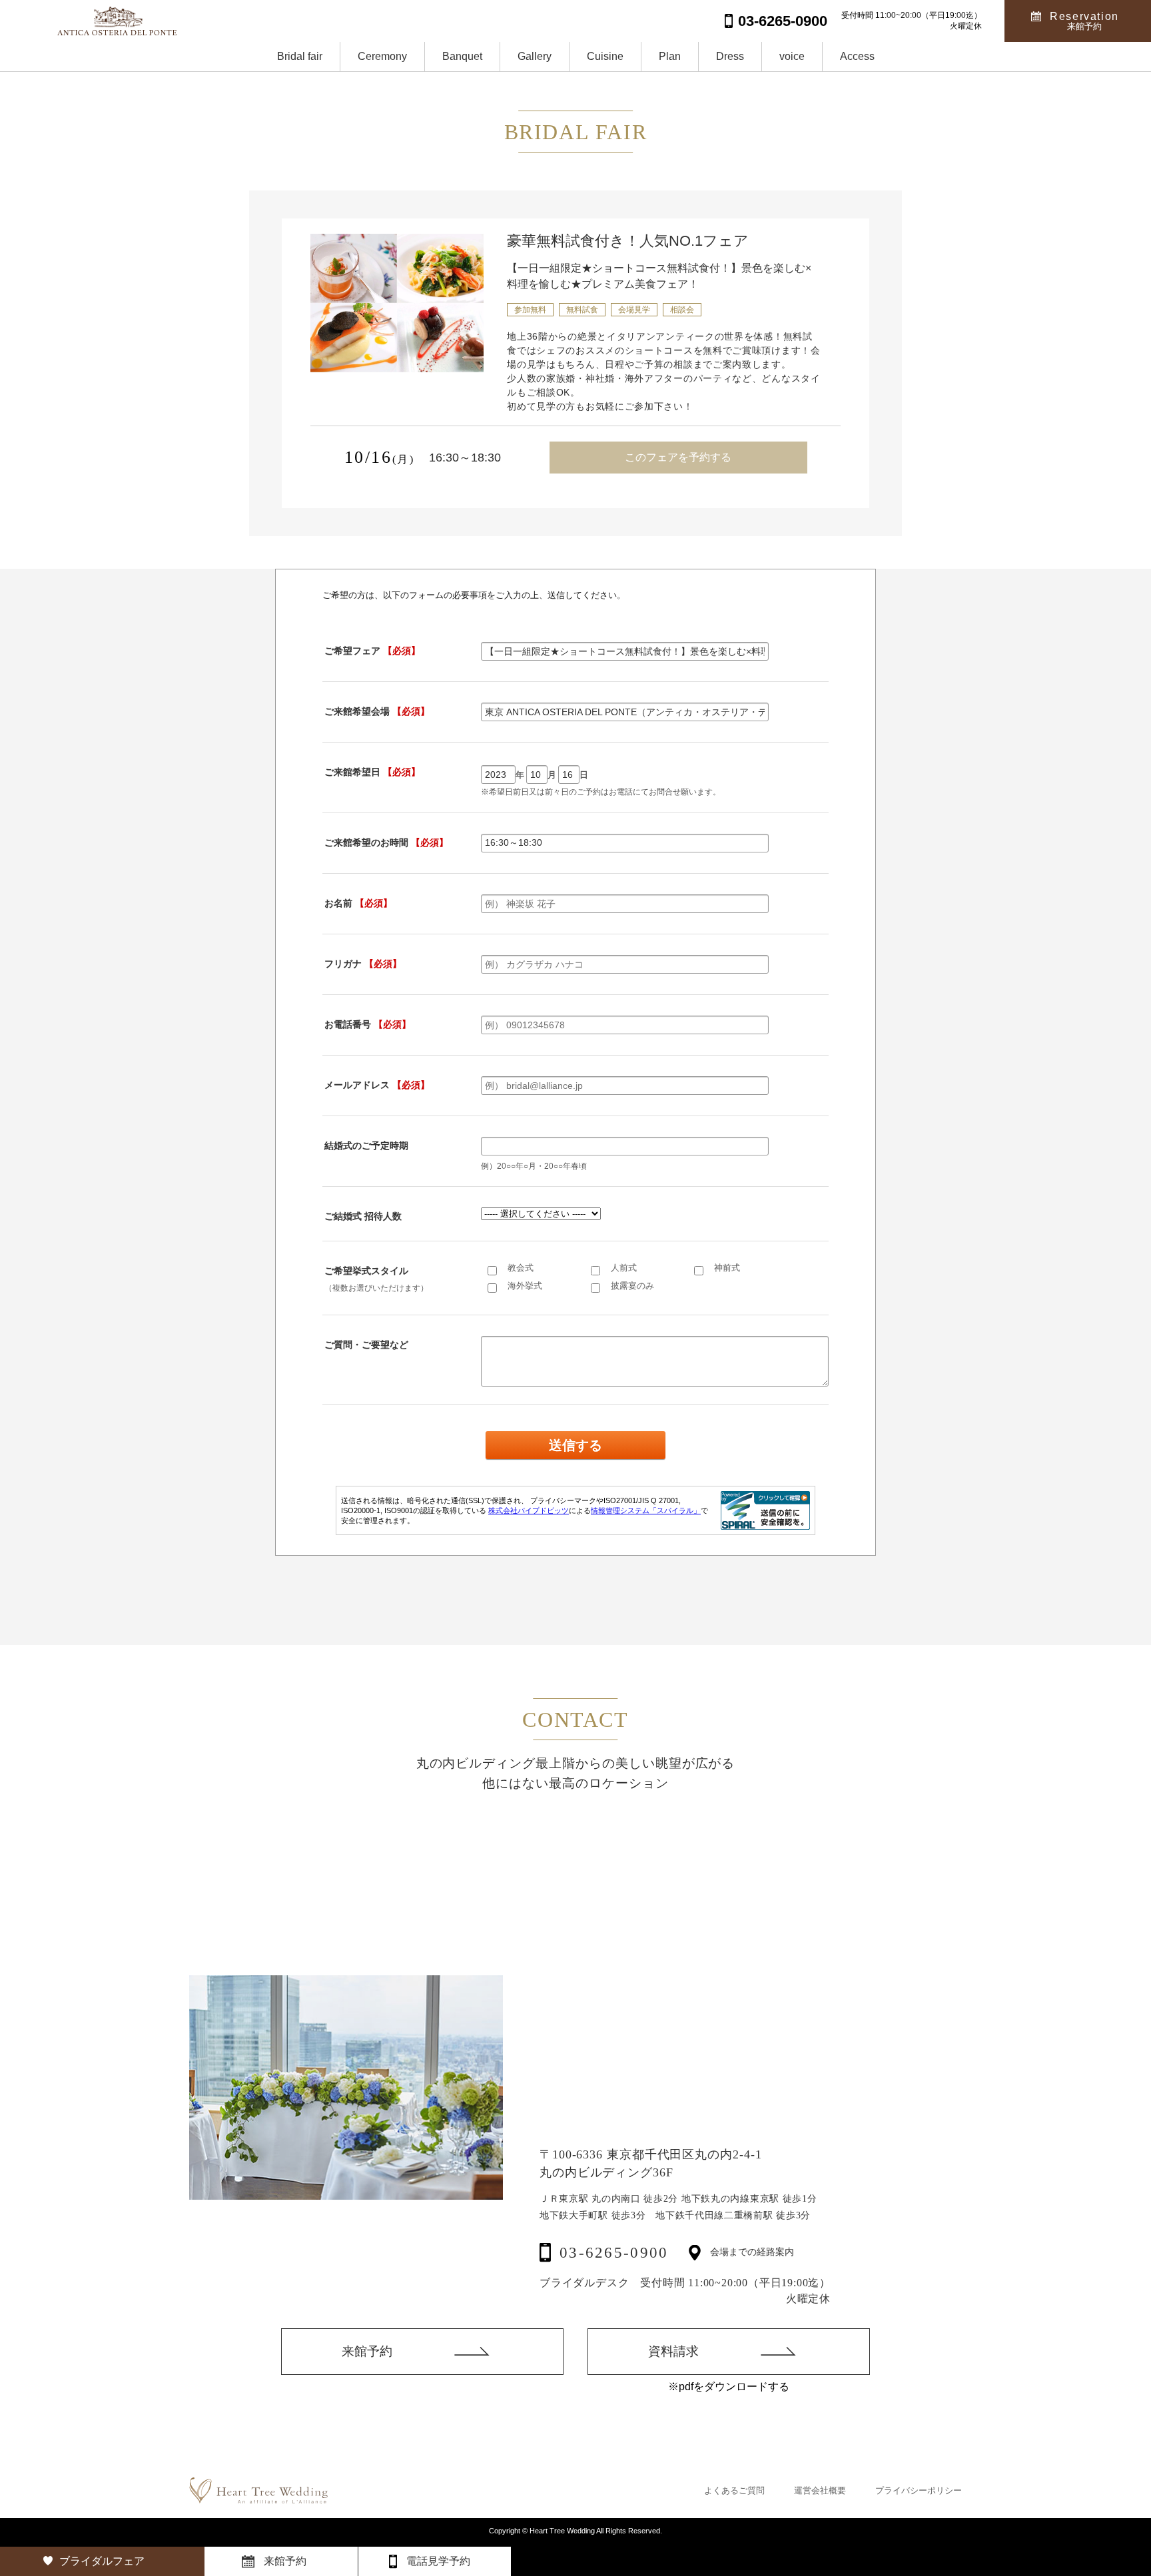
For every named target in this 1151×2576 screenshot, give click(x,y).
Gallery (535, 56)
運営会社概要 (820, 2490)
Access (857, 56)
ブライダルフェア (102, 2561)
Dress (730, 56)
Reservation (1084, 21)
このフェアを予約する (678, 457)
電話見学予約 (438, 2561)
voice (792, 56)
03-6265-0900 (614, 2253)
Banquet (462, 56)
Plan (670, 56)
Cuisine (605, 56)
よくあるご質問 (734, 2490)
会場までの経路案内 (752, 2252)
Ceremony (382, 56)
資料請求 (673, 2351)
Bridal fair (300, 56)
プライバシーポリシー (919, 2490)
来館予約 (367, 2351)
